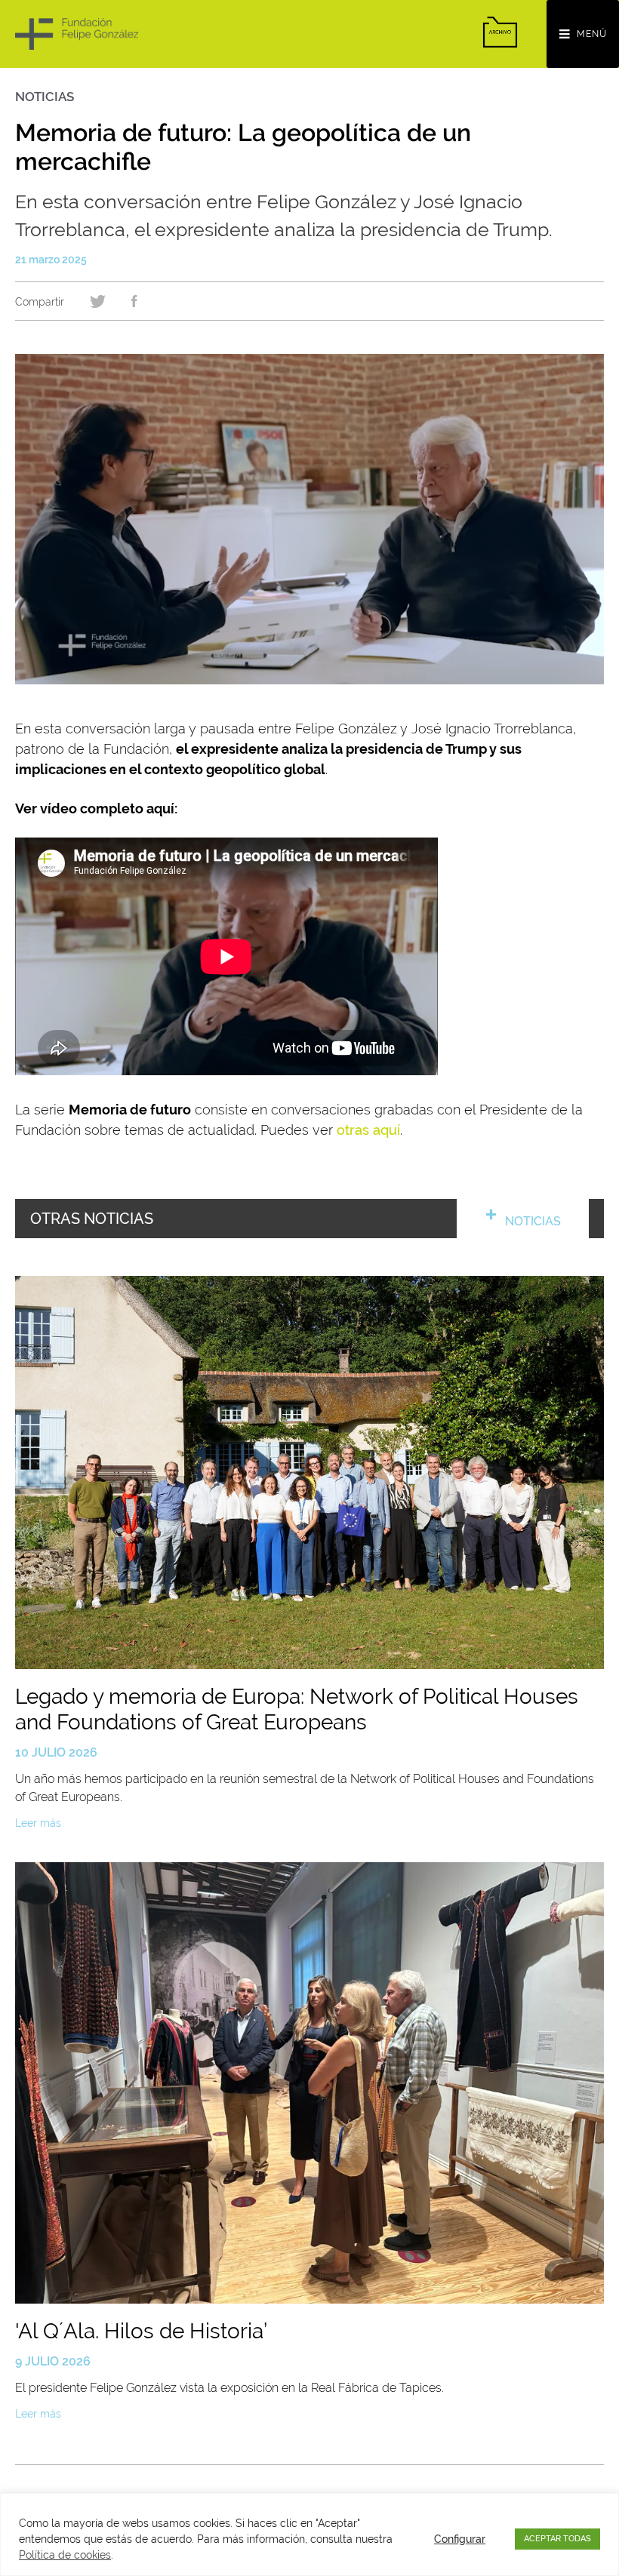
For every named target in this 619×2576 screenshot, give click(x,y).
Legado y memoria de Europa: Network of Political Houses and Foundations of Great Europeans (297, 1709)
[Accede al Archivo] (500, 32)
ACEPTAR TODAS (557, 2539)
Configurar (460, 2539)
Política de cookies (65, 2555)
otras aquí (368, 1130)
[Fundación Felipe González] (77, 34)
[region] (309, 2535)
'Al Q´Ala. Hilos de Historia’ (141, 2331)
